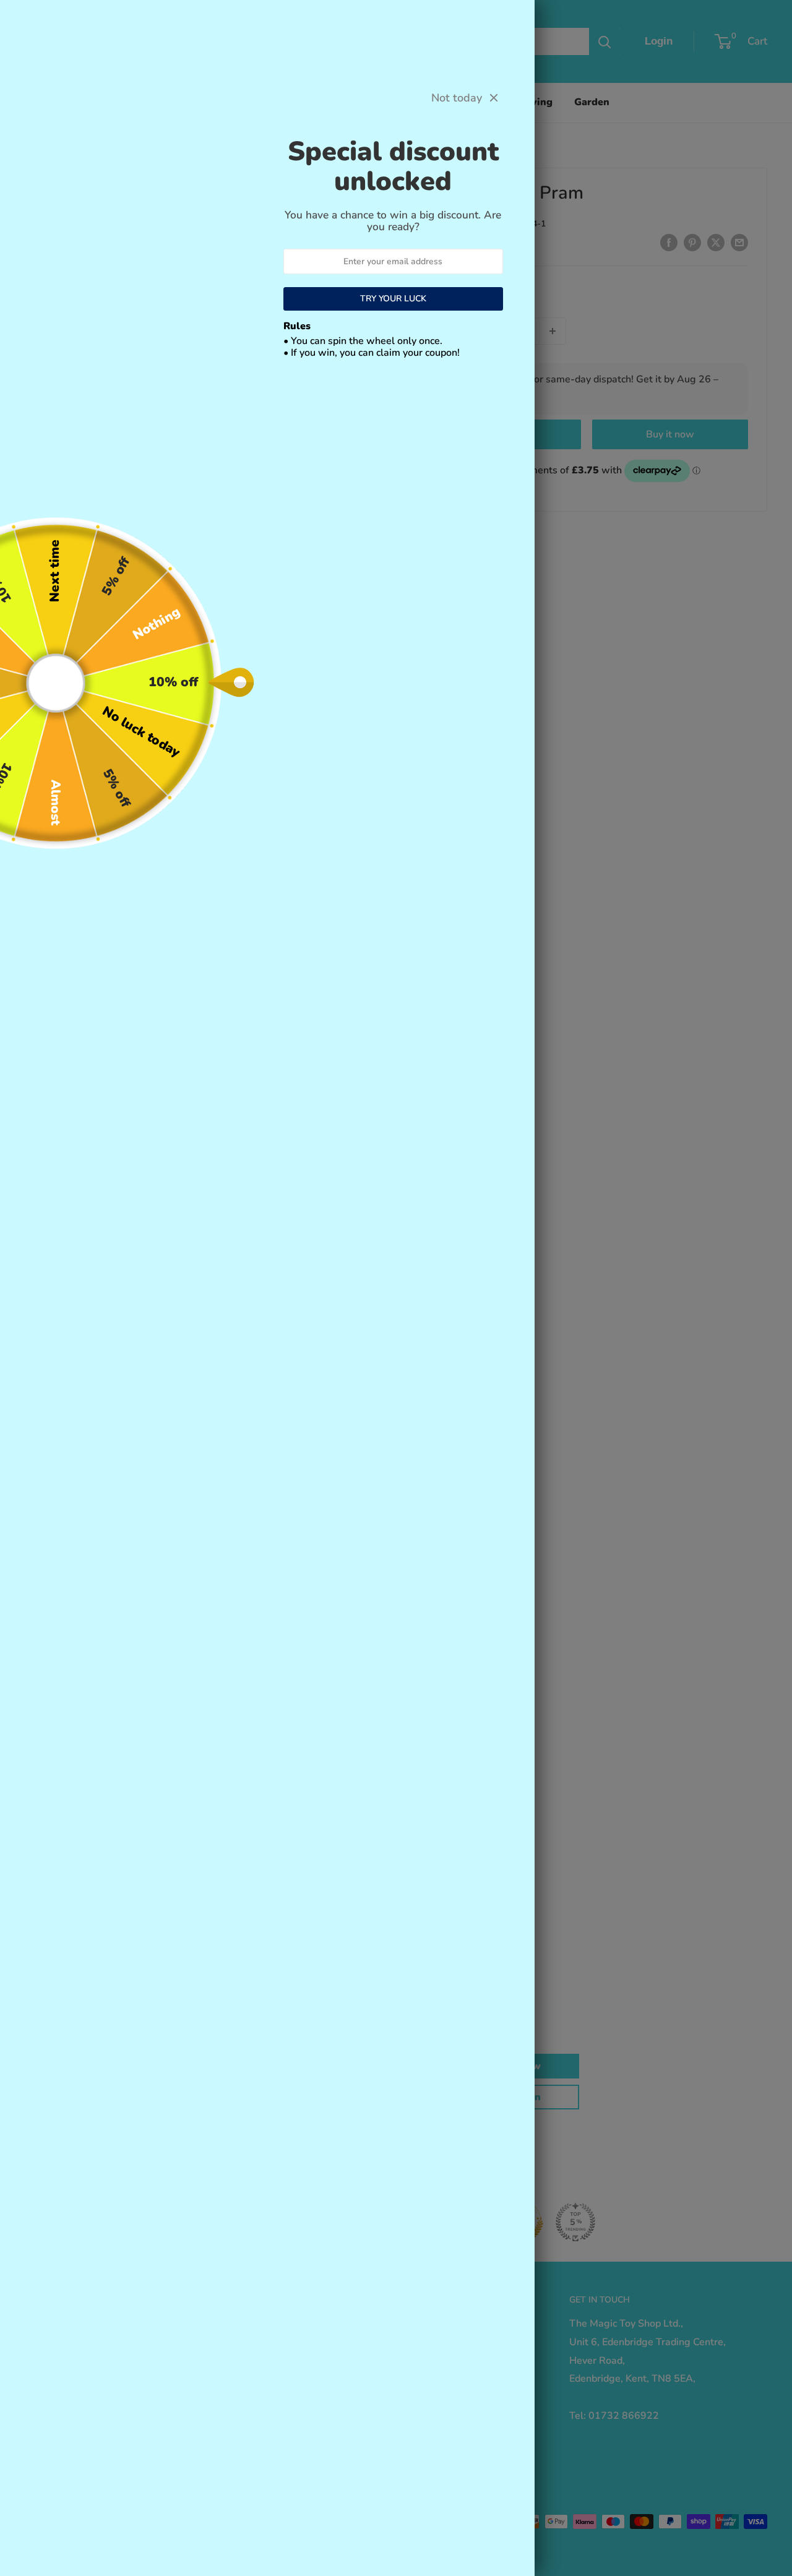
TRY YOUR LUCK (393, 299)
